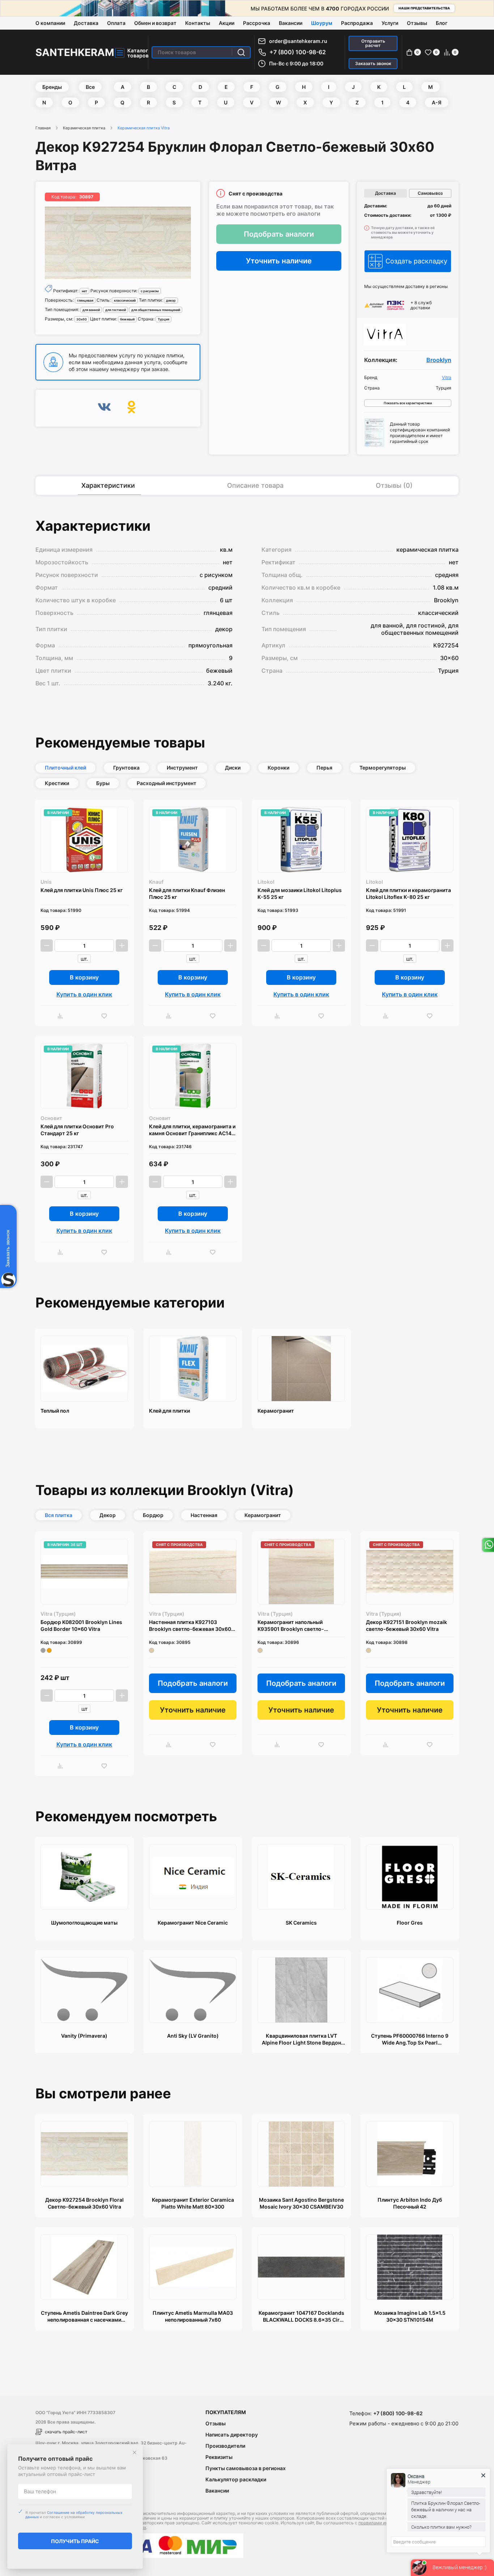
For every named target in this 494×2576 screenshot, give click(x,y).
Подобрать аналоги (279, 234)
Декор (108, 1515)
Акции (227, 23)
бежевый (127, 319)
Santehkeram (75, 52)
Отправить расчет (373, 43)
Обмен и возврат (155, 23)
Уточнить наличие (279, 261)
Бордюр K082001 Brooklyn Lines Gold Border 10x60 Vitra (81, 1625)
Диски (233, 768)
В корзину (84, 977)
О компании (50, 23)
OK (131, 408)
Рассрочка (257, 23)
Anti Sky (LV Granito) (193, 2036)
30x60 (82, 319)
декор (171, 300)
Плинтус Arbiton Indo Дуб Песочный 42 (410, 2203)
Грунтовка (126, 768)
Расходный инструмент (167, 783)
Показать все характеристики (408, 403)
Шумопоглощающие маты (84, 1923)
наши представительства (424, 8)
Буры (103, 783)
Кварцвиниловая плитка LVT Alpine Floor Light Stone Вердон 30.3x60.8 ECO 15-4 (301, 2039)
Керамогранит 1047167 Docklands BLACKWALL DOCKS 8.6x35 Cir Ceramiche (301, 2316)
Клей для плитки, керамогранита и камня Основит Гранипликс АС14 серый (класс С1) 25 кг (192, 1130)
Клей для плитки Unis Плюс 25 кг (82, 890)
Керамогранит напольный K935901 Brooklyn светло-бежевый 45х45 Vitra (291, 1626)
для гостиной (116, 310)
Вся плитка (59, 1515)
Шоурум (322, 23)
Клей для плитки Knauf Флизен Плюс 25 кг (187, 893)
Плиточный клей (65, 768)
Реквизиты (219, 2457)
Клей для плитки (169, 1411)
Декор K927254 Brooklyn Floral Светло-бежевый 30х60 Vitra (84, 2203)
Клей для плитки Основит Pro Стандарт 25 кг (77, 1130)
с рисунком (150, 291)
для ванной (91, 310)
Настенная (204, 1515)
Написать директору (232, 2435)
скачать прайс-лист (66, 2432)
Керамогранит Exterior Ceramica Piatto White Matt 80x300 (193, 2203)
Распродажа (357, 23)
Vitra (447, 378)
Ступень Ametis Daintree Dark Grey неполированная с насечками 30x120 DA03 (84, 2316)
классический (125, 300)
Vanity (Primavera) (84, 2036)
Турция (163, 319)
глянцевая (85, 300)
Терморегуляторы (383, 768)
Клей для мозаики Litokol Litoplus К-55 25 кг (300, 893)
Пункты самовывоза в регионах (246, 2468)
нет (84, 291)
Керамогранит (276, 1411)
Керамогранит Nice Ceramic (193, 1923)
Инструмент (182, 768)
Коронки (278, 768)
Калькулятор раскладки (236, 2479)
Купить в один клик (84, 994)
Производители (225, 2446)
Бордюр (153, 1515)
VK (104, 408)
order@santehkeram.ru (298, 41)
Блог (442, 23)
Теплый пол (55, 1411)
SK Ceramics (301, 1923)
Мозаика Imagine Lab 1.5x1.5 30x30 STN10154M (410, 2316)
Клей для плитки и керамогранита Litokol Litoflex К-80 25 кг (408, 893)
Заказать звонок (373, 63)
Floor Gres (410, 1923)
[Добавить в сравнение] (62, 1016)
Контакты (198, 23)
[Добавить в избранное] (106, 1016)
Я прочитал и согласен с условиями (74, 2515)
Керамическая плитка (84, 128)
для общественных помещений (156, 310)
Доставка (86, 23)
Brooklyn (439, 360)
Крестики (57, 783)
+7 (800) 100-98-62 (298, 52)
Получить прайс (75, 2541)
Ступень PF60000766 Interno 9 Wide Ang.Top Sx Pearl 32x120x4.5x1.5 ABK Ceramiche (410, 2039)
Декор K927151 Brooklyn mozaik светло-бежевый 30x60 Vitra (406, 1625)
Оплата (116, 23)
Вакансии (291, 23)
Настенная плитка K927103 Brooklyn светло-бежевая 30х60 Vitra (190, 1626)
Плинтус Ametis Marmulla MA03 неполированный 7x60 (193, 2316)
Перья (324, 768)
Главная (43, 128)
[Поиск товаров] (241, 52)
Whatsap (488, 1545)
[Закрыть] (135, 2452)
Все (90, 87)
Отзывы (417, 23)
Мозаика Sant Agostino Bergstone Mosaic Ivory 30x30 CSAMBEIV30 (301, 2203)
